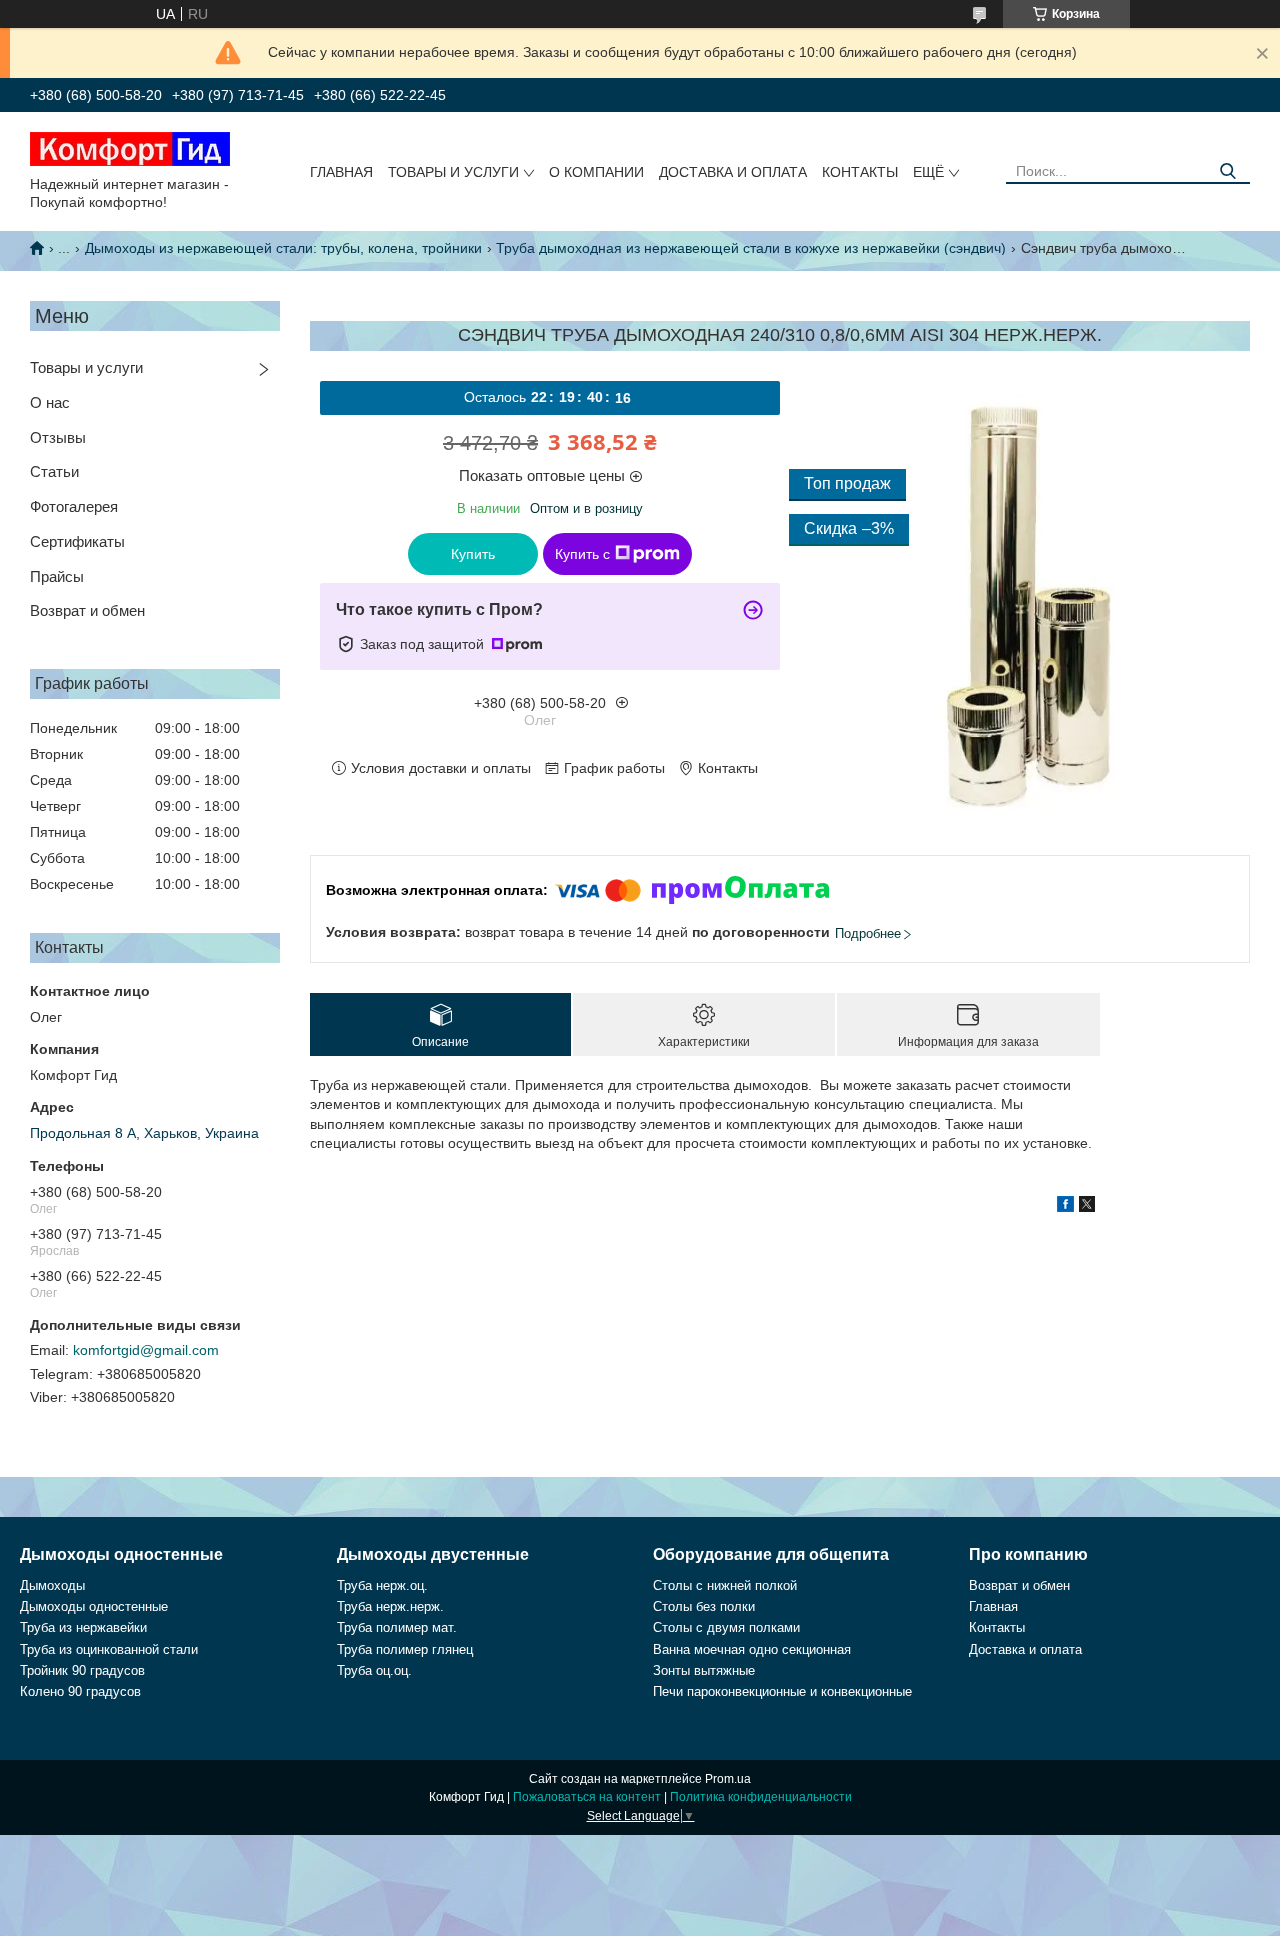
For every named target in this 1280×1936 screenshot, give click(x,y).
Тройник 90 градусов (82, 1670)
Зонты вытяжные (704, 1670)
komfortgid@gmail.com (146, 1350)
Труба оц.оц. (374, 1670)
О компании (596, 172)
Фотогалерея (74, 506)
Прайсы (57, 576)
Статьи (54, 471)
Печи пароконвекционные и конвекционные (782, 1691)
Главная (341, 172)
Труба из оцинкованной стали (109, 1649)
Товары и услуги (453, 172)
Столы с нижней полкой (725, 1585)
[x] (1087, 1207)
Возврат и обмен (87, 610)
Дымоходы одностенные (94, 1606)
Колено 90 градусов (80, 1691)
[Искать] (1227, 171)
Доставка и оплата (733, 172)
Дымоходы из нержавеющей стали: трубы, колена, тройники (283, 248)
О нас (50, 402)
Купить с (582, 554)
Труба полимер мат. (397, 1627)
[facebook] (1065, 1207)
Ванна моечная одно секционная (752, 1649)
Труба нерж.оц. (382, 1585)
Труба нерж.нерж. (390, 1606)
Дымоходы (52, 1585)
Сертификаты (77, 541)
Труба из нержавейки (83, 1627)
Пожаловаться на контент (587, 1797)
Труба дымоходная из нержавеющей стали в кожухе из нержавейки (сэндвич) (751, 248)
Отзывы (58, 437)
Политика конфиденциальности (761, 1797)
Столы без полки (704, 1606)
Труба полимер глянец (405, 1649)
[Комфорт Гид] (130, 148)
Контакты (860, 172)
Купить (473, 554)
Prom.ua (728, 1779)
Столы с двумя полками (726, 1627)
